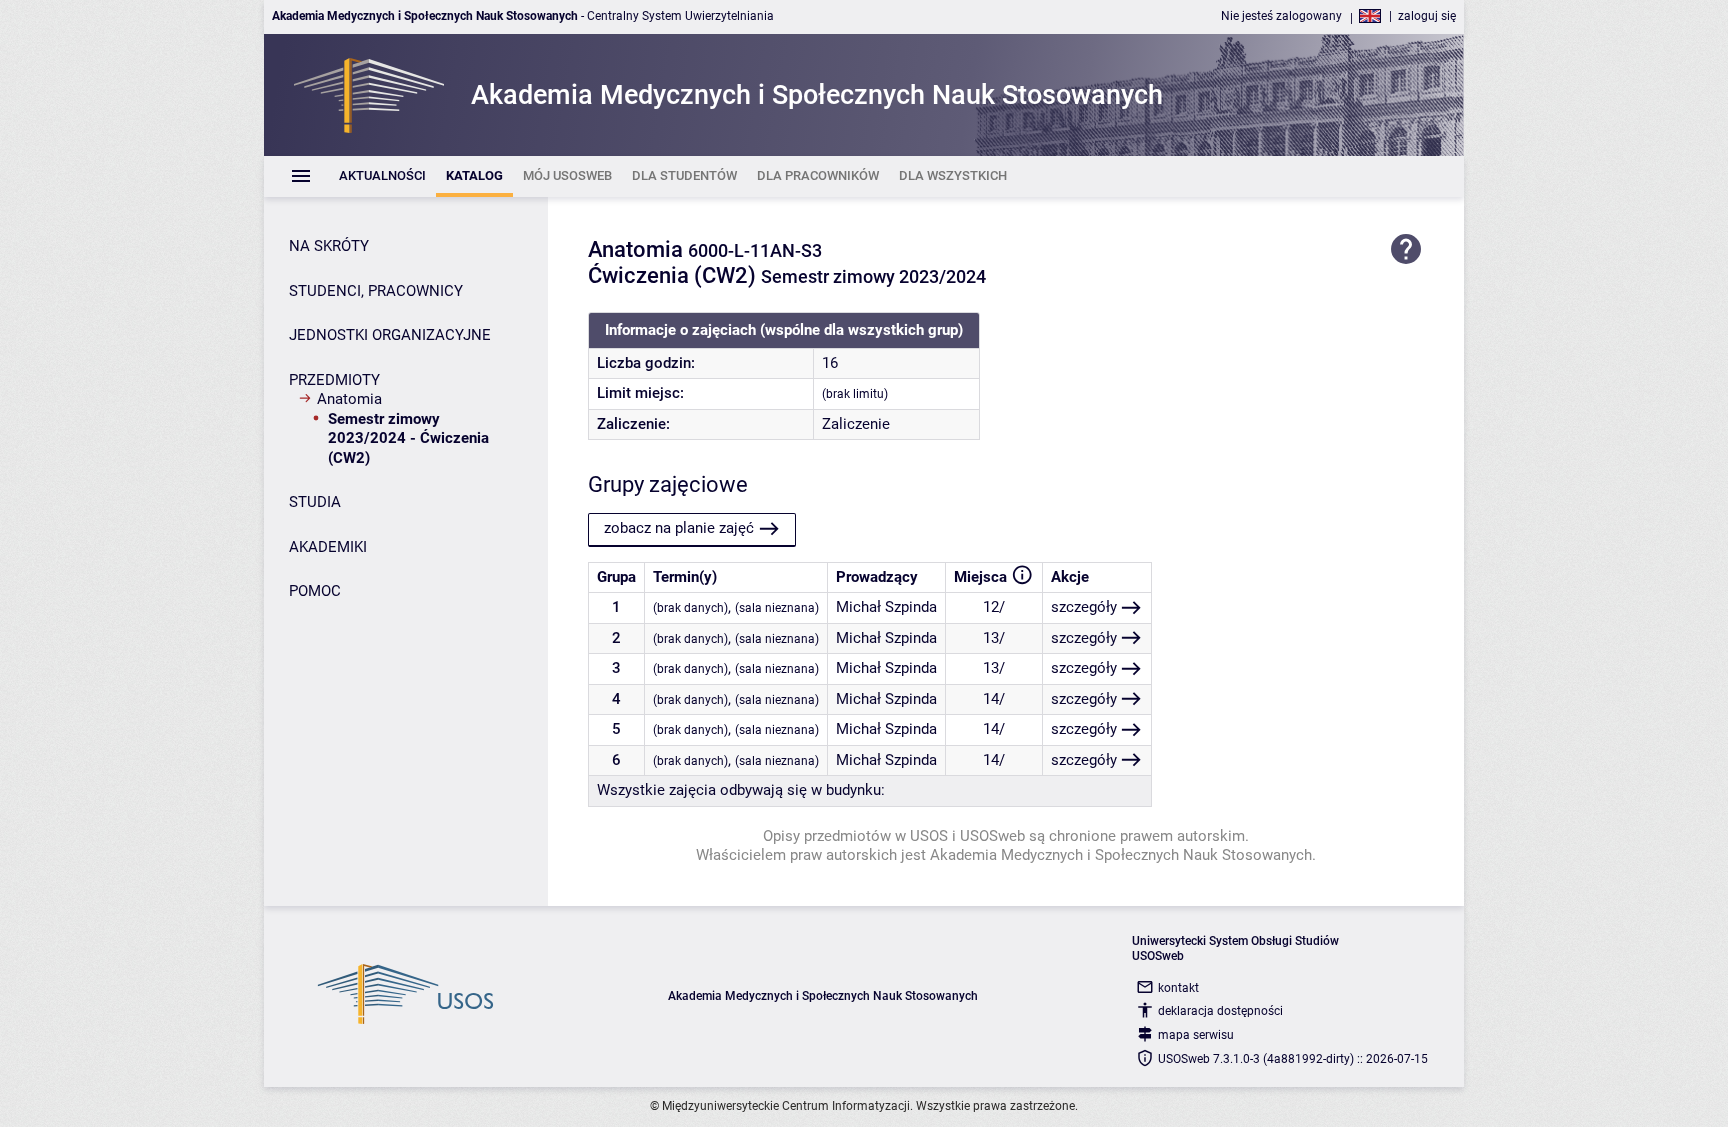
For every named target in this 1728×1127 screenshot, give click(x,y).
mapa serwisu (1196, 1035)
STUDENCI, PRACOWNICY (376, 291)
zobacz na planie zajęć (679, 528)
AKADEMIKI (328, 547)
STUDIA (315, 502)
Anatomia (349, 399)
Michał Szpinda (886, 607)
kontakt (1178, 988)
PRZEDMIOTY (334, 380)
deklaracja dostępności (1220, 1011)
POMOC (315, 591)
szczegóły (1084, 607)
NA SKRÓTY (329, 246)
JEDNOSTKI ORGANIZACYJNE (390, 335)
